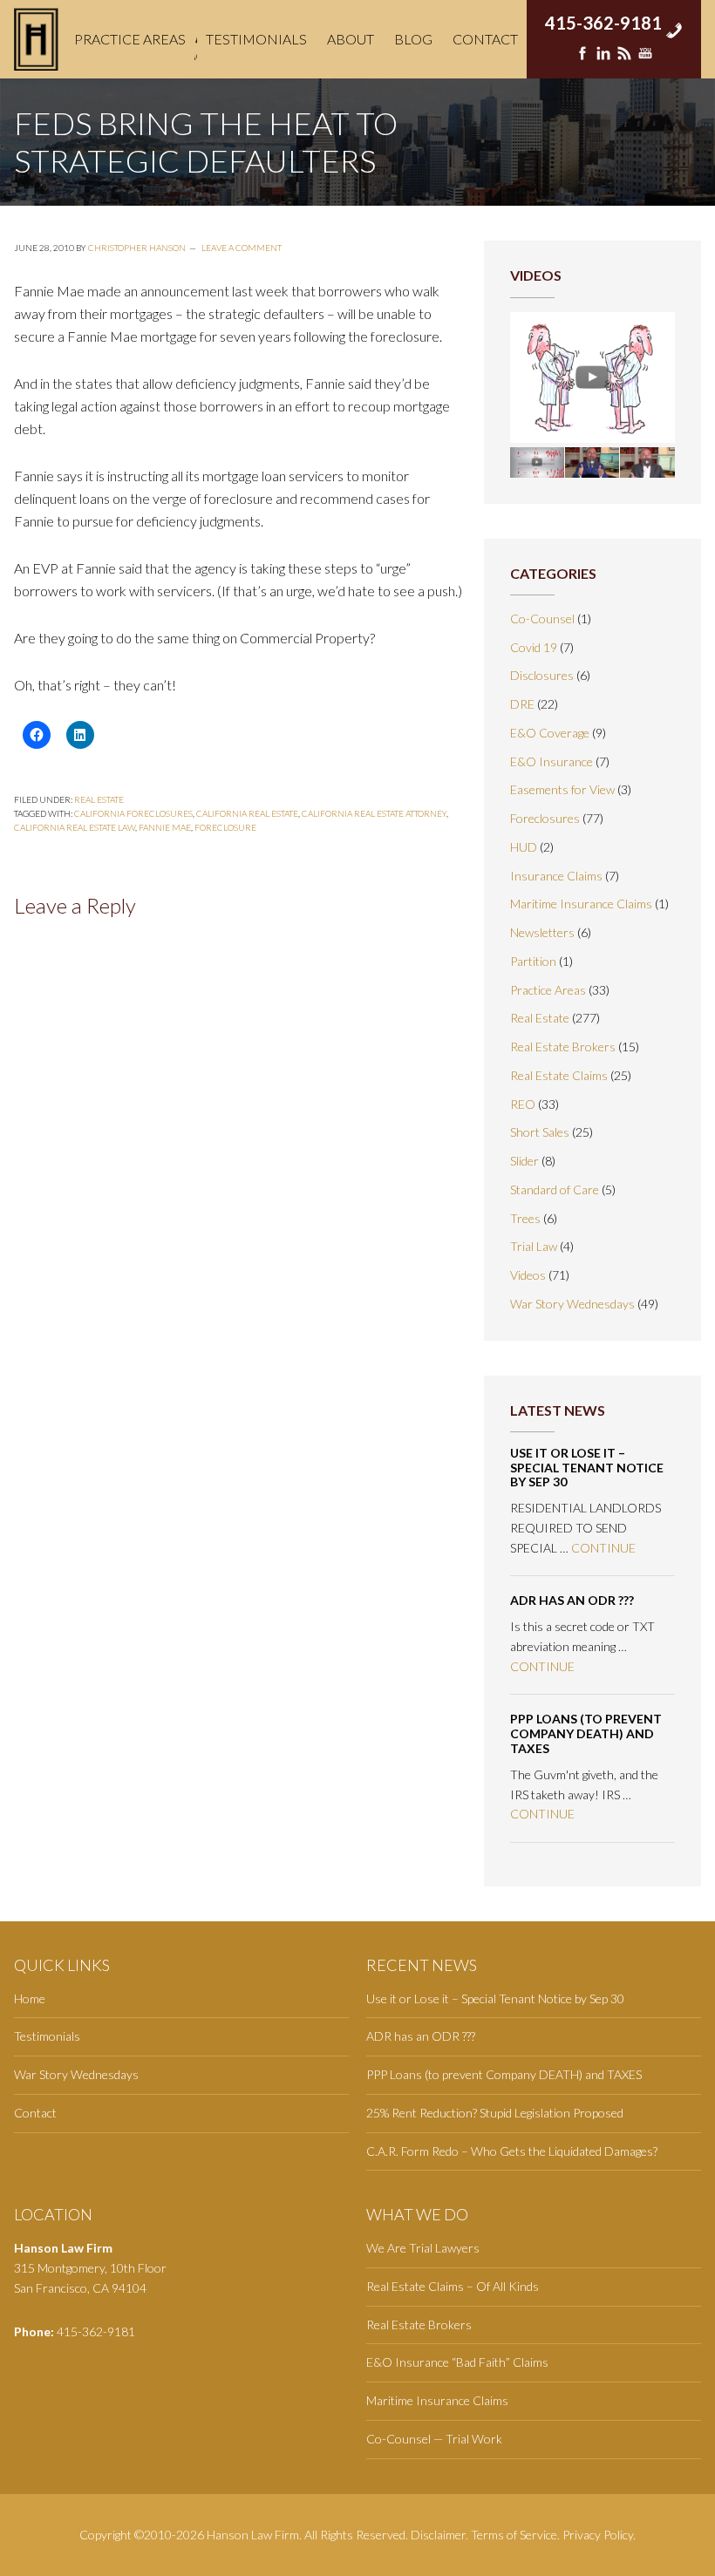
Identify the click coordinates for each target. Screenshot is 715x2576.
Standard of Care (555, 1189)
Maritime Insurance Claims (581, 904)
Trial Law (534, 1246)
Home (30, 1998)
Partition (533, 961)
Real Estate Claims (559, 1075)
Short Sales (540, 1132)
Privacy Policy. (599, 2535)
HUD (524, 847)
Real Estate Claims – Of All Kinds (453, 2286)
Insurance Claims (556, 876)
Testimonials (47, 2036)
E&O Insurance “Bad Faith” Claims (457, 2362)
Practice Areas (548, 990)
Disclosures (542, 675)
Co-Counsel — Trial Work (434, 2439)
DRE (522, 704)
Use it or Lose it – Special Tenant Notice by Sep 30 (587, 1468)
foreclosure (225, 827)
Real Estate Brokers (563, 1047)
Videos (528, 1275)
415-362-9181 (603, 17)
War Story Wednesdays (572, 1304)
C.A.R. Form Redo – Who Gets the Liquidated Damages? (512, 2151)
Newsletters (542, 932)
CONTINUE (603, 1548)
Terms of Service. (515, 2535)
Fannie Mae (165, 827)
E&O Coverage (550, 733)
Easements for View (562, 789)
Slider (524, 1161)
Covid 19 (534, 647)
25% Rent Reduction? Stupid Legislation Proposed (495, 2113)
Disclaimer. (439, 2535)
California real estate (247, 813)
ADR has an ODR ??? (572, 1600)
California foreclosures (133, 813)
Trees (525, 1218)
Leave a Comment (242, 248)
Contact (35, 2113)
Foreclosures (545, 818)
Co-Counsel (542, 619)
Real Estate (99, 799)
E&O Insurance (552, 761)
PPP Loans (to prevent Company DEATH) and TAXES (586, 1733)
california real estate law (75, 827)
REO (523, 1104)
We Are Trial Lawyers (423, 2248)
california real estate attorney (374, 813)
